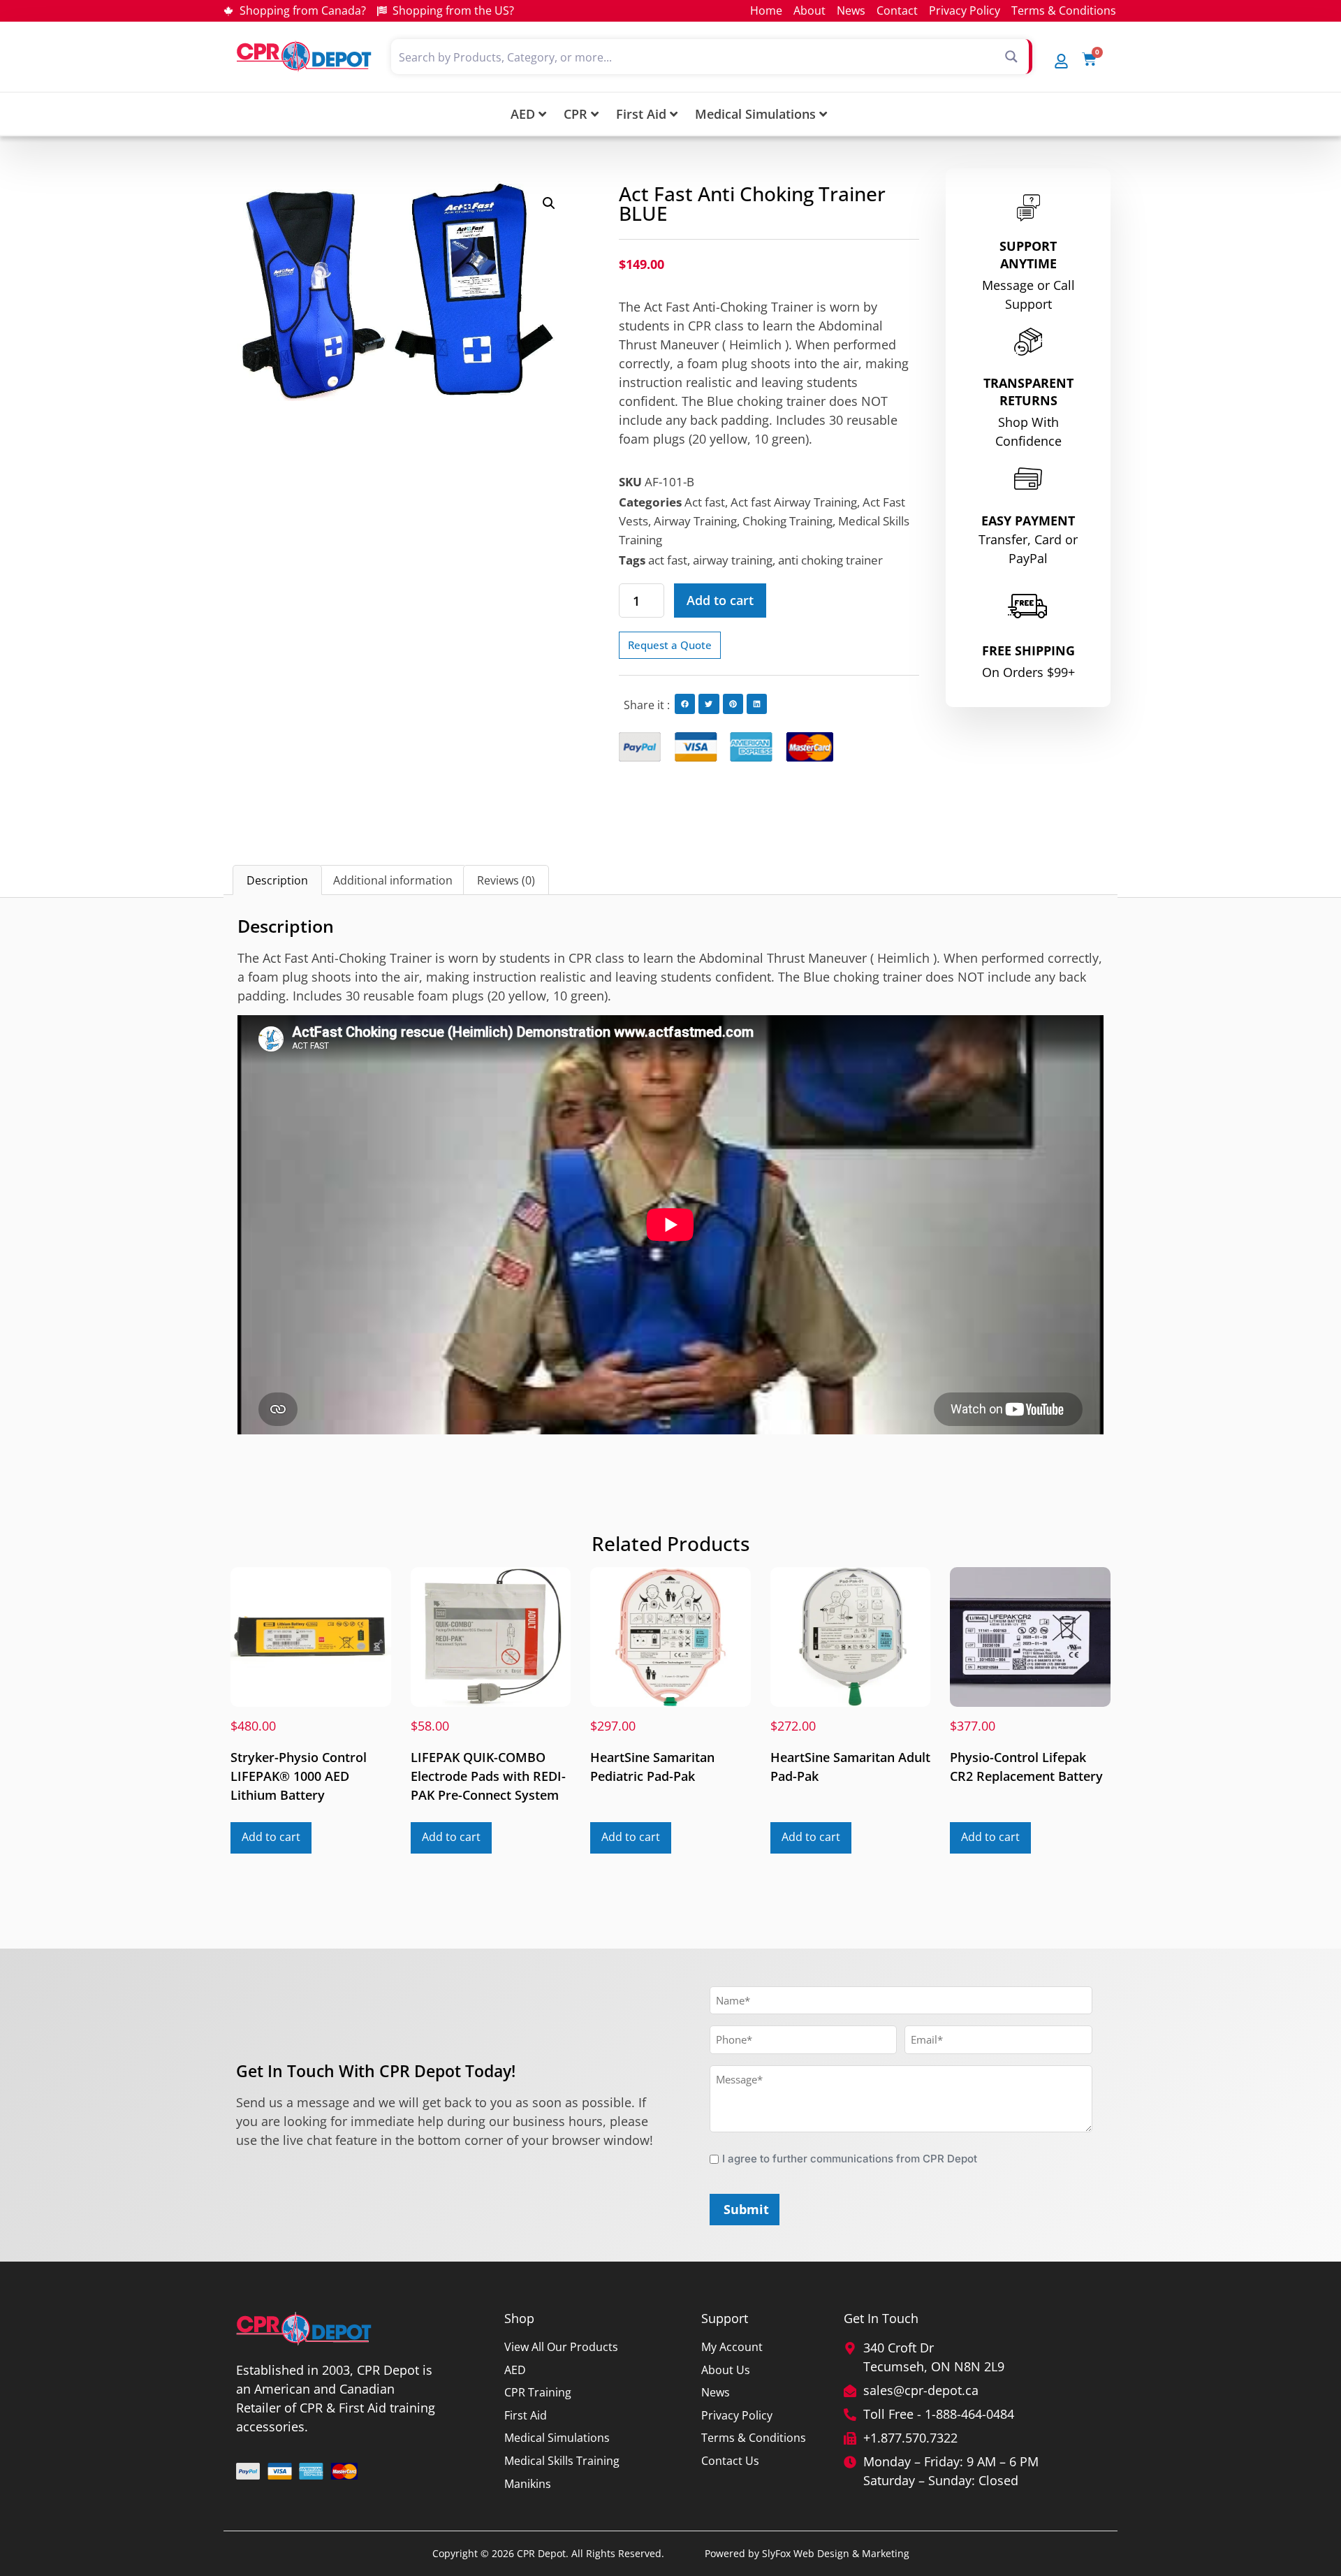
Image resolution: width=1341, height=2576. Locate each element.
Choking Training (787, 521)
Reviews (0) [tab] (506, 880)
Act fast (705, 502)
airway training (733, 560)
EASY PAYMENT (1028, 521)
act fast (668, 560)
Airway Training (695, 521)
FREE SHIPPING (1028, 650)
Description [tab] (277, 880)
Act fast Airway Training (794, 502)
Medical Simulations (755, 114)
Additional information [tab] (393, 880)
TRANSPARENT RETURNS (1028, 392)
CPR (576, 114)
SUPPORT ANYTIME (1028, 255)
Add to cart (720, 600)
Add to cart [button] (271, 1837)
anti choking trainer (830, 560)
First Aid (641, 114)
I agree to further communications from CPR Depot (850, 2159)
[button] (549, 203)
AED (523, 114)
